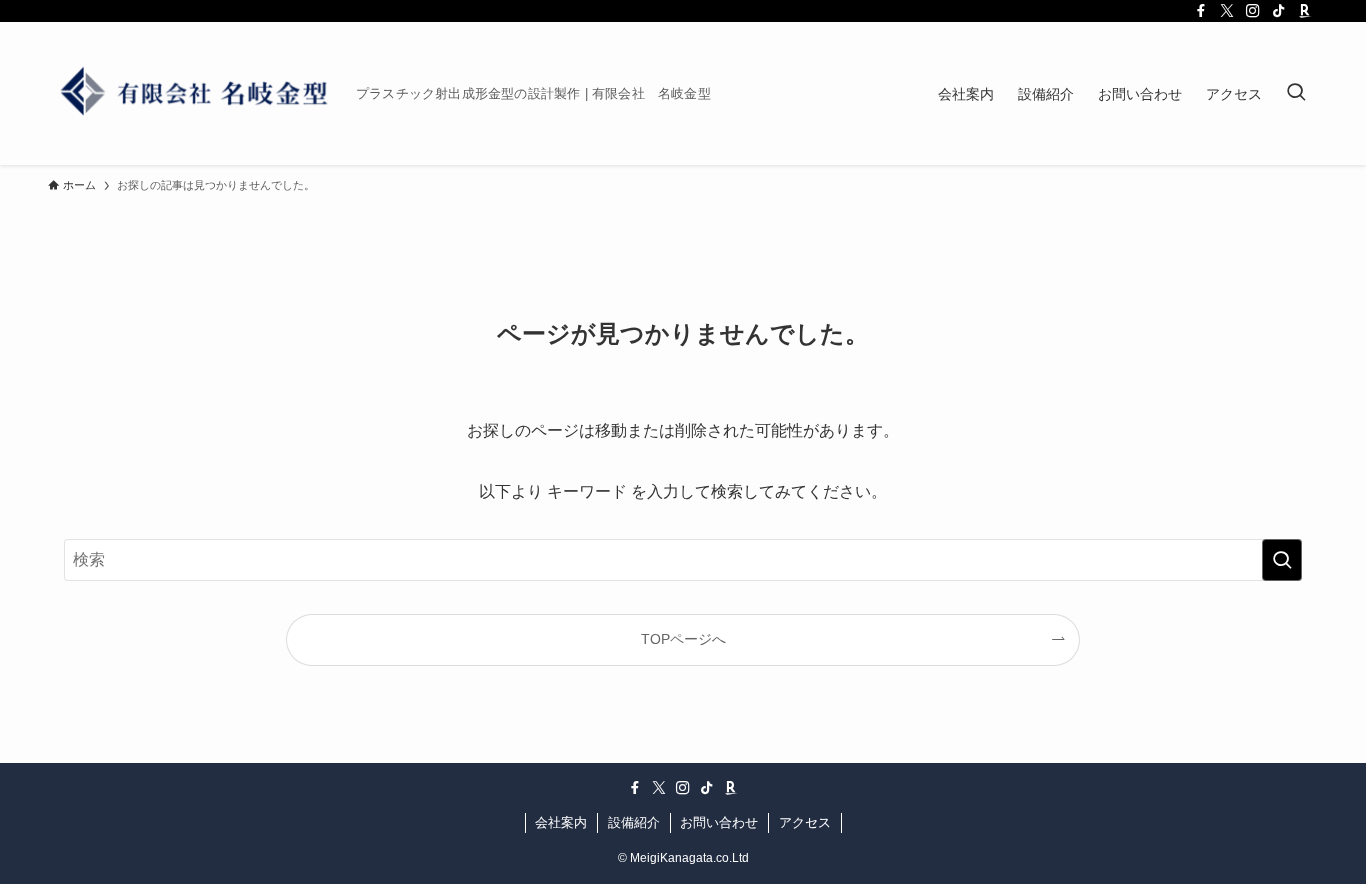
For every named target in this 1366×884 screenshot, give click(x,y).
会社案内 (561, 822)
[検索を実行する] (1282, 560)
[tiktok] (1279, 11)
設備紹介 (634, 822)
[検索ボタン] (1296, 93)
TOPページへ (683, 639)
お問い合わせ (719, 822)
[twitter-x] (1227, 11)
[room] (1305, 11)
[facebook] (1201, 11)
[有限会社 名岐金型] (194, 93)
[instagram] (1253, 11)
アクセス (805, 822)
